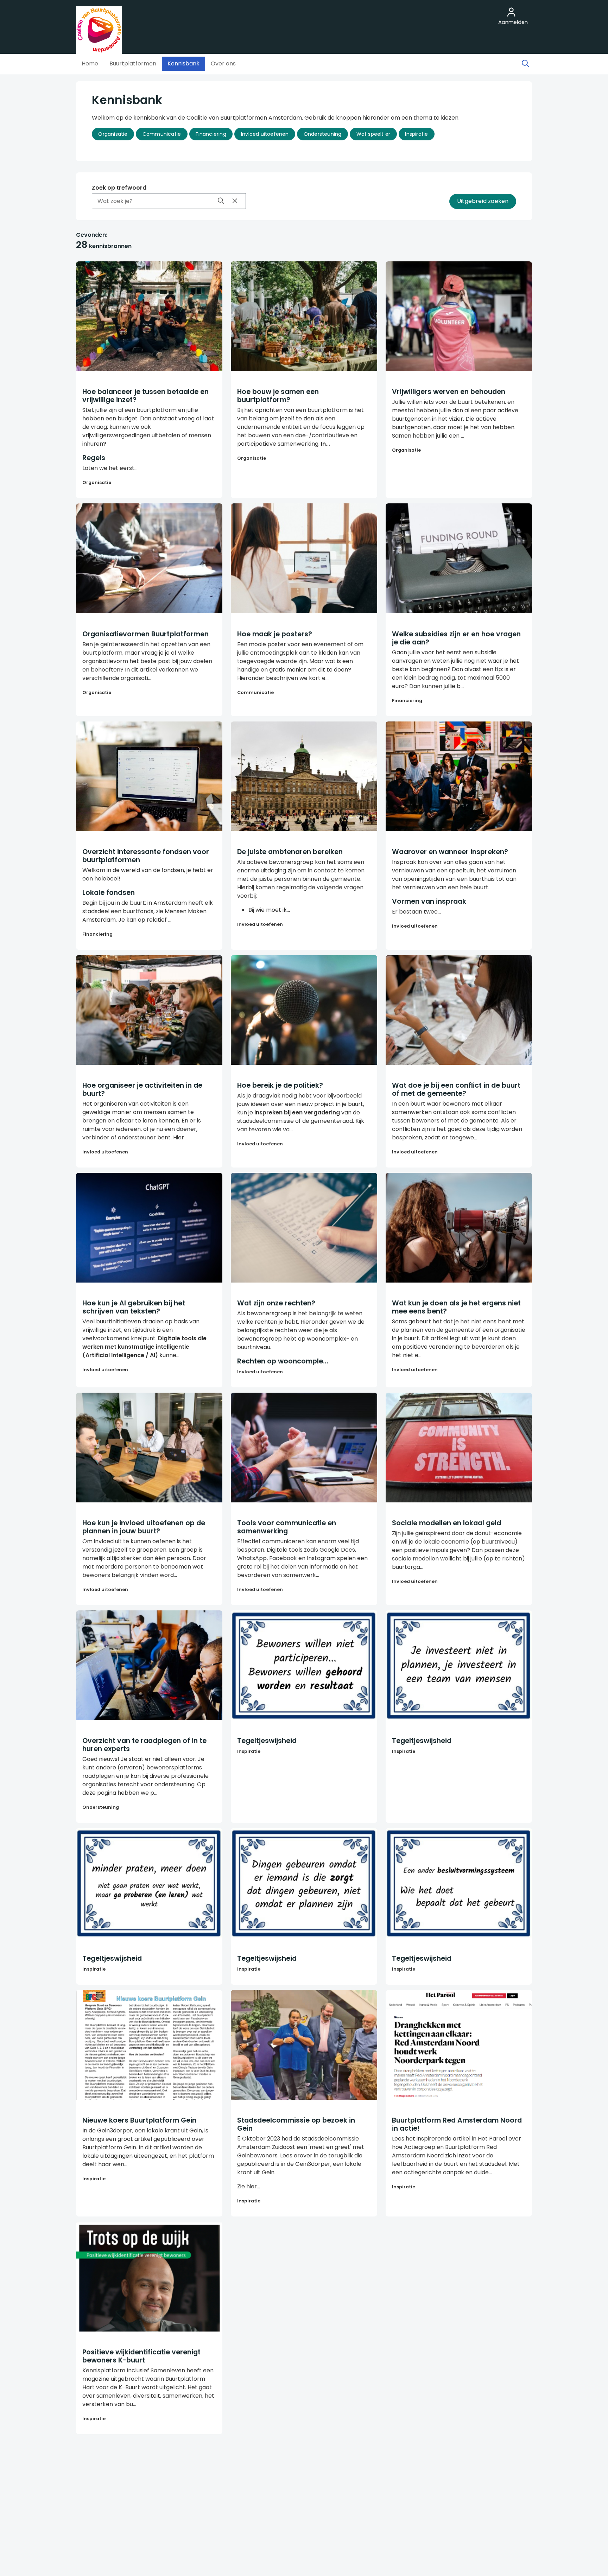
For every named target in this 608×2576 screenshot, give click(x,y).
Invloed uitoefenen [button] (265, 134)
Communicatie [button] (162, 134)
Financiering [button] (211, 134)
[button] (90, 64)
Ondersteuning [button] (323, 134)
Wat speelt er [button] (373, 134)
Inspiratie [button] (416, 134)
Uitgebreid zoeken (483, 201)
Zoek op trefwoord (119, 188)
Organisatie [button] (113, 134)
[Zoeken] (525, 64)
